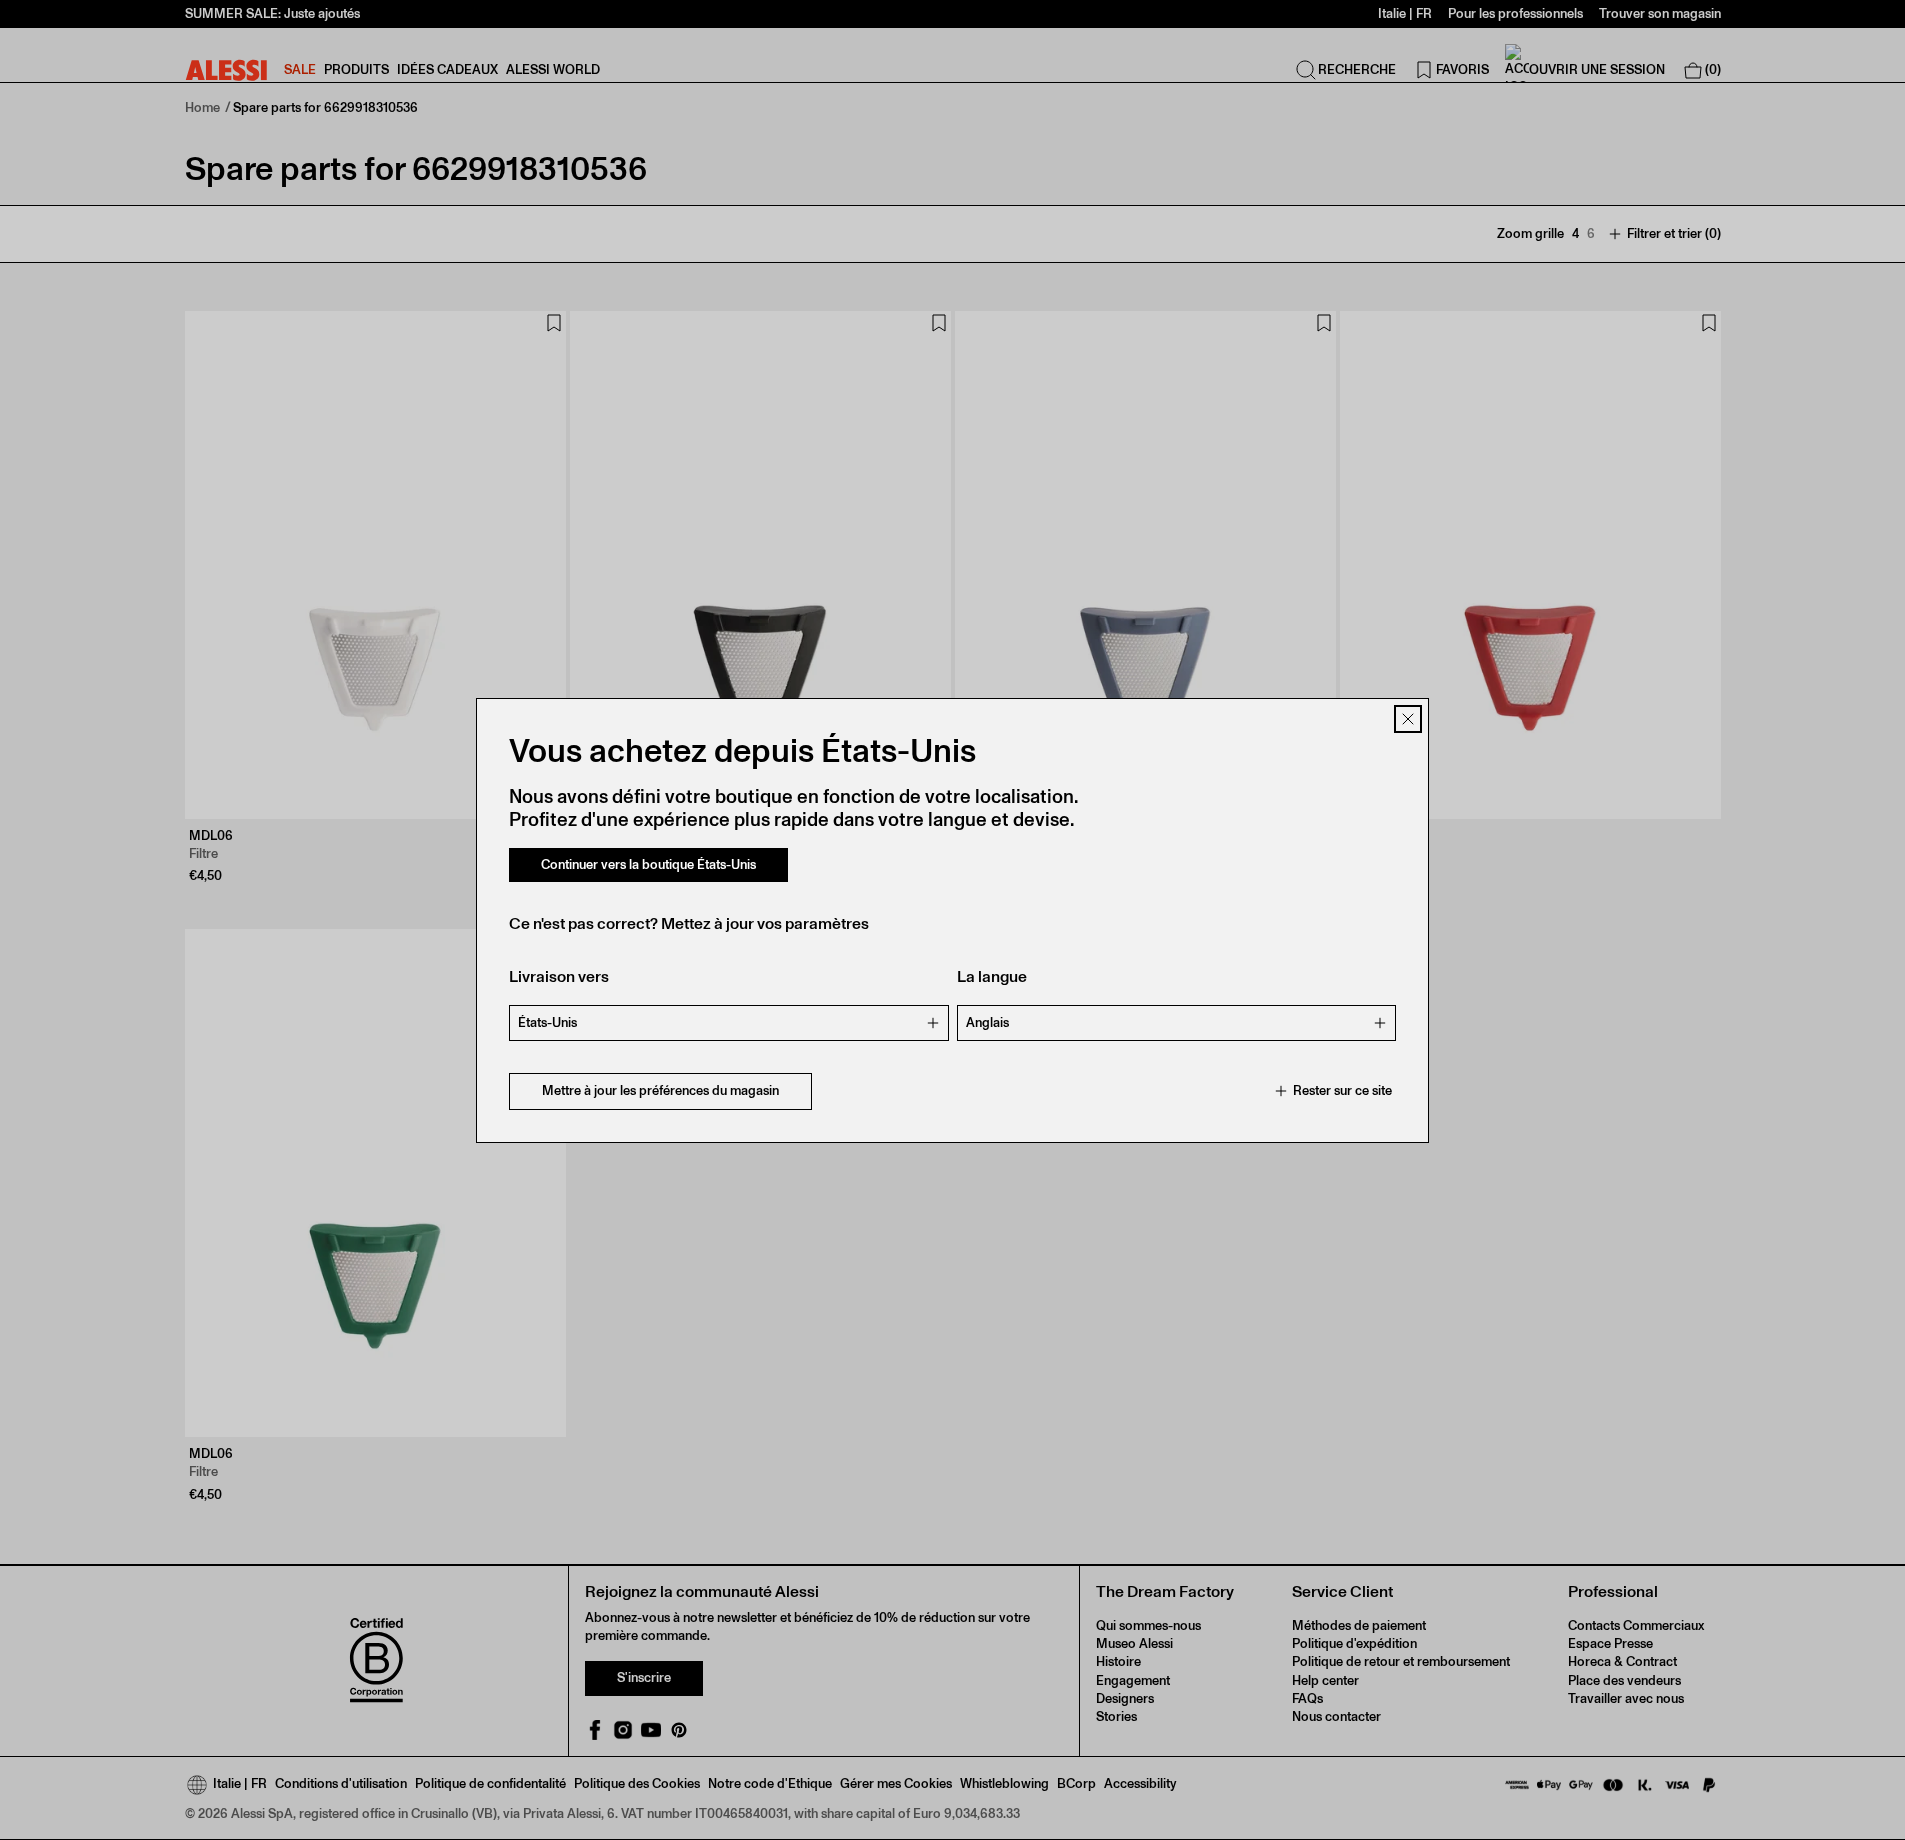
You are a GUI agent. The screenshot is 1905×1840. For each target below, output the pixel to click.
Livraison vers (559, 976)
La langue (992, 976)
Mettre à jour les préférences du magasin (660, 1090)
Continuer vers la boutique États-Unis (648, 864)
